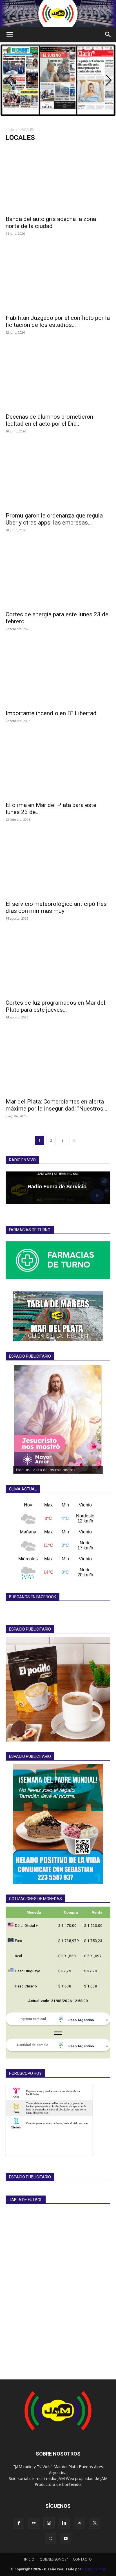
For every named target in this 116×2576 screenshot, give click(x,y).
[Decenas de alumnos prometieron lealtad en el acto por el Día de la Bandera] (58, 377)
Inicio (10, 130)
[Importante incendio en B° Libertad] (58, 673)
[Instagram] (49, 2523)
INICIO (29, 2559)
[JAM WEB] (58, 13)
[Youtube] (66, 2539)
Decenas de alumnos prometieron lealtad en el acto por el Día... (49, 420)
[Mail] (79, 2523)
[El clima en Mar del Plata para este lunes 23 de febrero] (58, 765)
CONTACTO (82, 2559)
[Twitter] (95, 2523)
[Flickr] (34, 2523)
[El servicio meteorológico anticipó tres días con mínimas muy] (58, 864)
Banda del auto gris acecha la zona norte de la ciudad (51, 223)
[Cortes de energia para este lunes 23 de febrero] (58, 574)
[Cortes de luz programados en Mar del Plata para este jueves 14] (58, 963)
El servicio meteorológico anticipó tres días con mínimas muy (56, 907)
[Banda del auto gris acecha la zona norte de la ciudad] (58, 179)
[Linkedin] (64, 2523)
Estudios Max (94, 2569)
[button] (10, 35)
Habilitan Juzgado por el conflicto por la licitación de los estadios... (58, 321)
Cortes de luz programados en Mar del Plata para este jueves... (55, 1006)
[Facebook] (19, 2523)
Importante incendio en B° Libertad (51, 713)
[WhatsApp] (50, 2539)
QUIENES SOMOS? (54, 2559)
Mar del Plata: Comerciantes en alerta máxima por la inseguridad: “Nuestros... (57, 1105)
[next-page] (74, 1140)
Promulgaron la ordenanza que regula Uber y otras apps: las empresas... (54, 519)
